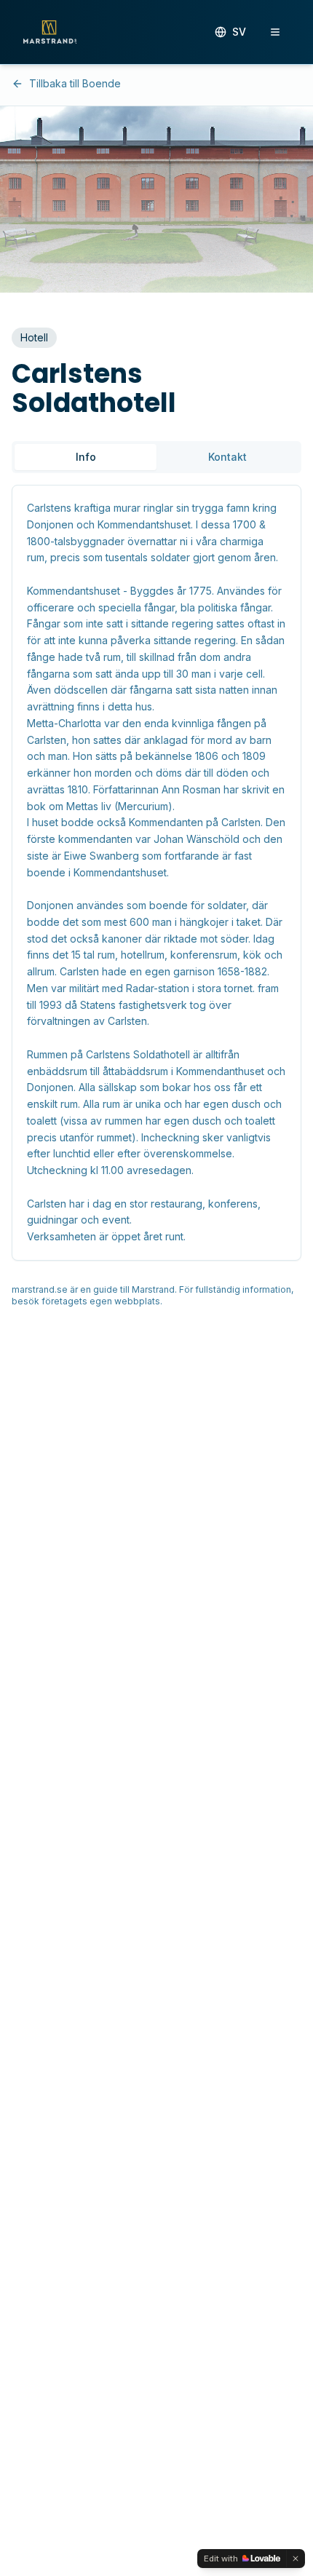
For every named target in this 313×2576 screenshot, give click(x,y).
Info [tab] (86, 457)
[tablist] (156, 457)
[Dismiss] (296, 2559)
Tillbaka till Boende (75, 83)
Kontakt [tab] (227, 457)
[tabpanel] (156, 873)
